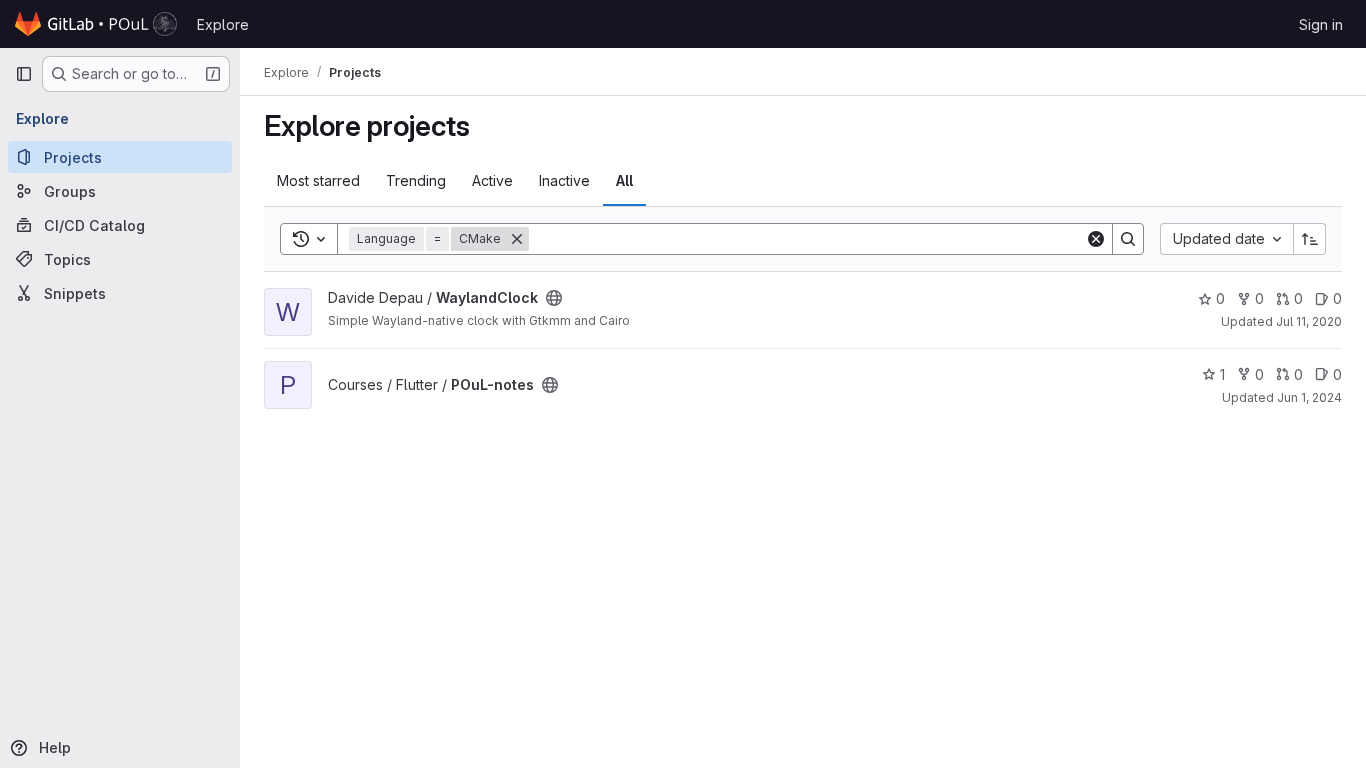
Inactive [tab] (564, 180)
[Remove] (517, 239)
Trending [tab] (416, 180)
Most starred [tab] (318, 180)
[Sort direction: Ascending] (1310, 239)
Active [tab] (492, 180)
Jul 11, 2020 (1309, 321)
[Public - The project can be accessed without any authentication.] (554, 298)
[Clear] (1096, 239)
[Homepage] (96, 24)
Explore (223, 24)
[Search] (1128, 239)
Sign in (1321, 24)
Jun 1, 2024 (1309, 397)
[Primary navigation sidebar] (24, 74)
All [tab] (624, 180)
